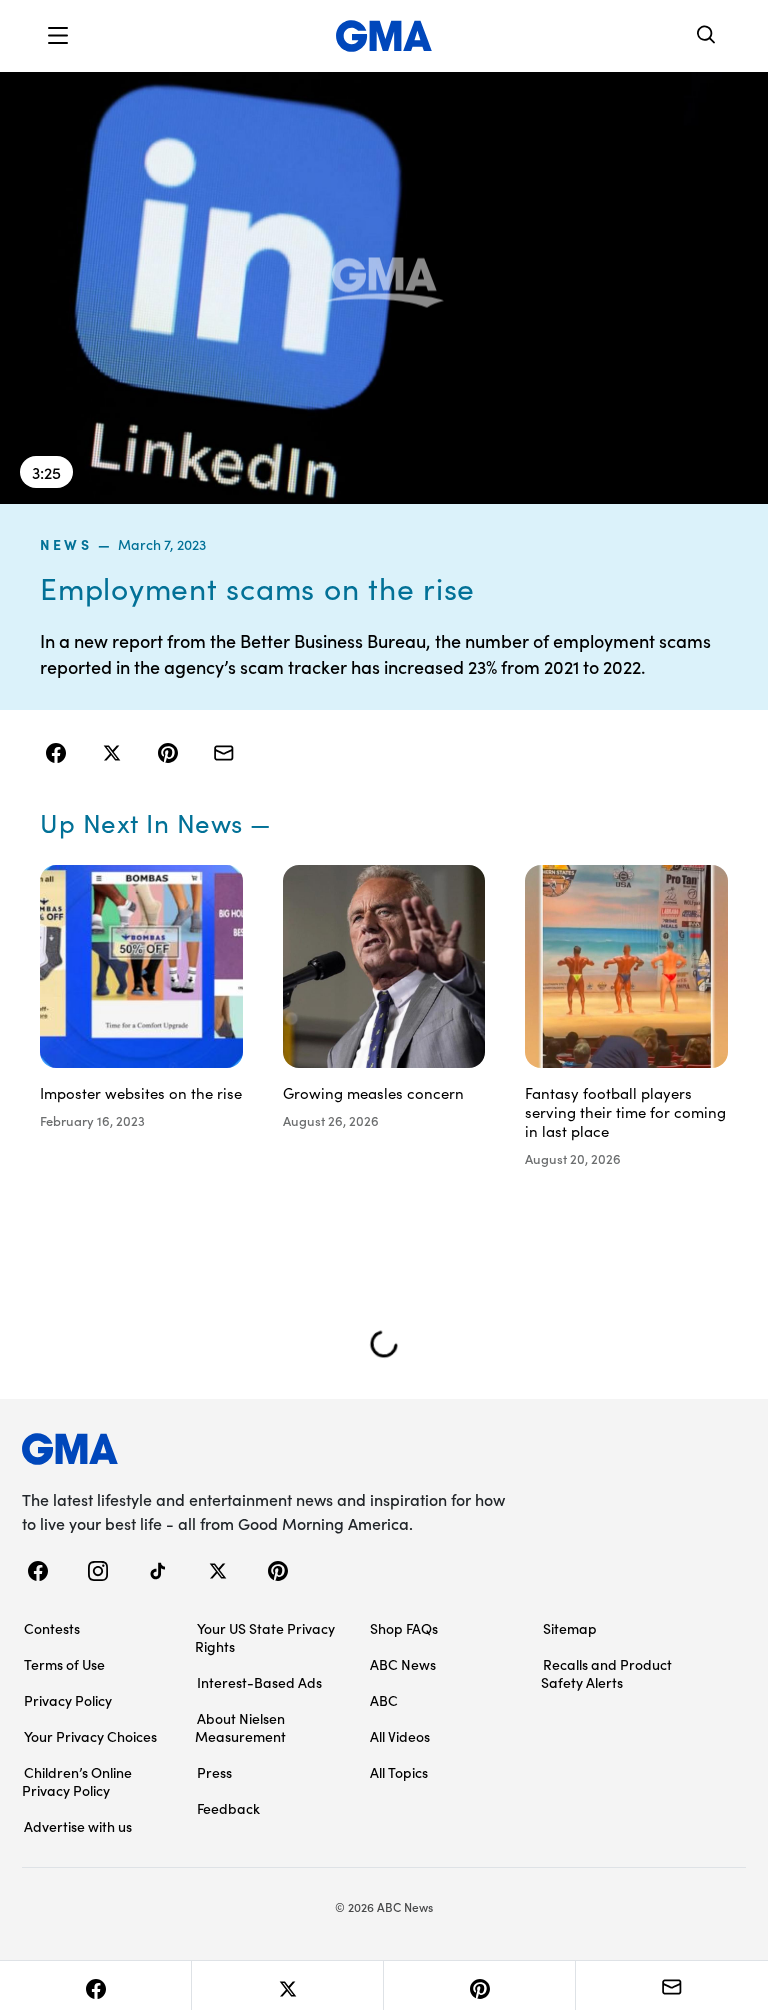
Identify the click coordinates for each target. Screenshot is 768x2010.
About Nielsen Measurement (240, 1727)
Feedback (228, 1808)
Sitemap (570, 1628)
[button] (58, 36)
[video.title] (384, 288)
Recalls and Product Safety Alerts (606, 1673)
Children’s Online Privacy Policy (77, 1781)
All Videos (400, 1736)
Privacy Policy (68, 1700)
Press (214, 1772)
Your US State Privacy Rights (265, 1637)
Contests (52, 1628)
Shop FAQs (404, 1628)
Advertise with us (78, 1826)
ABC (384, 1700)
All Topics (399, 1772)
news (66, 544)
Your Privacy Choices (90, 1736)
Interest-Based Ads (259, 1682)
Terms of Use (64, 1664)
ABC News (403, 1664)
